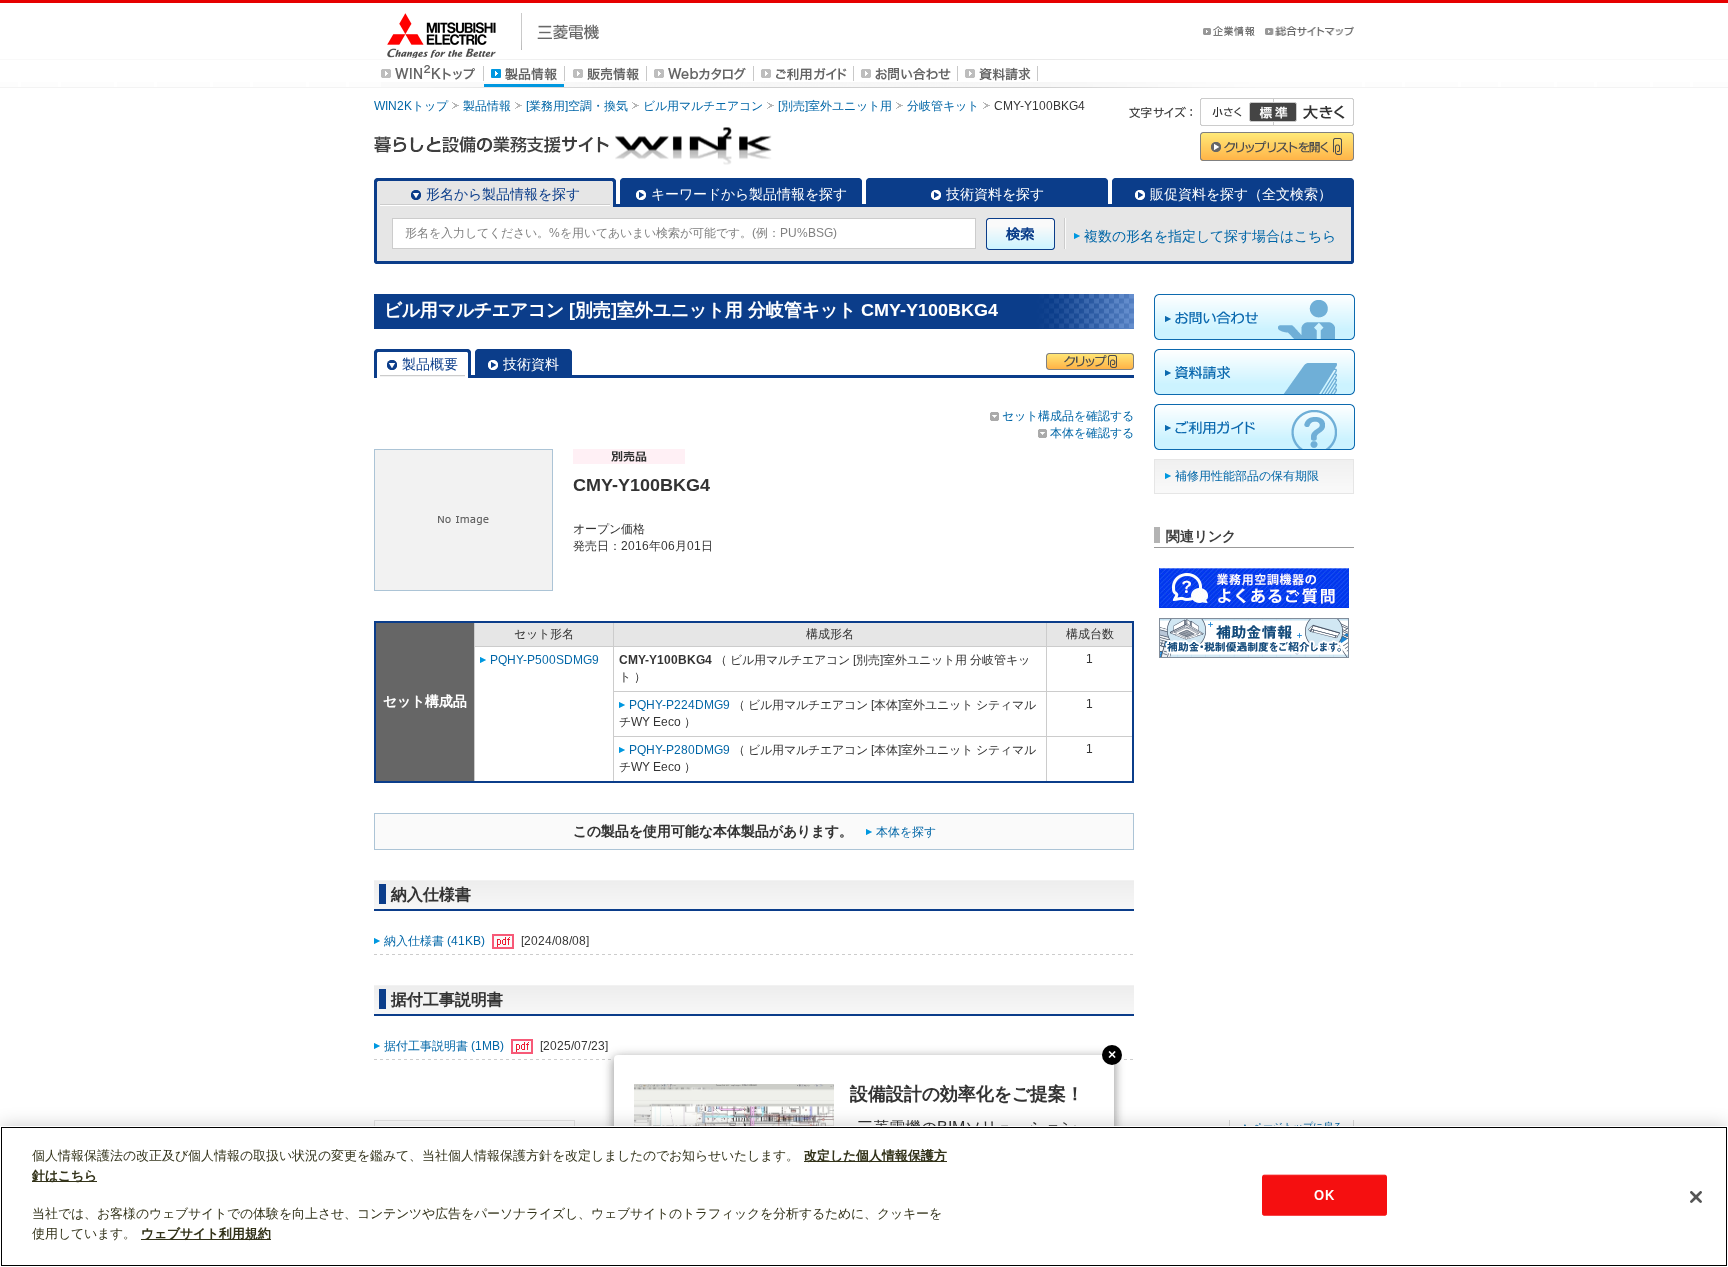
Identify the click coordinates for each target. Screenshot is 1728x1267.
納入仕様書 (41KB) (436, 941)
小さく (1237, 112)
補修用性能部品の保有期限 (1247, 476)
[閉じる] (1696, 1197)
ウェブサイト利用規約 (206, 1233)
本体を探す (906, 832)
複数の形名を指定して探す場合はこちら (1210, 236)
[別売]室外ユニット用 (835, 106)
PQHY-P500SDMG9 (544, 660)
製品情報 (487, 106)
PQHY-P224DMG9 (679, 705)
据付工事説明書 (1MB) (445, 1046)
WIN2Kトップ (411, 106)
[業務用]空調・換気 (577, 106)
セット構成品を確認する (1068, 416)
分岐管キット (943, 106)
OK (1323, 1194)
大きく (1314, 112)
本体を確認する (1092, 433)
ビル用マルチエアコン (703, 106)
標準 (1273, 112)
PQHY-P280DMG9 (679, 750)
